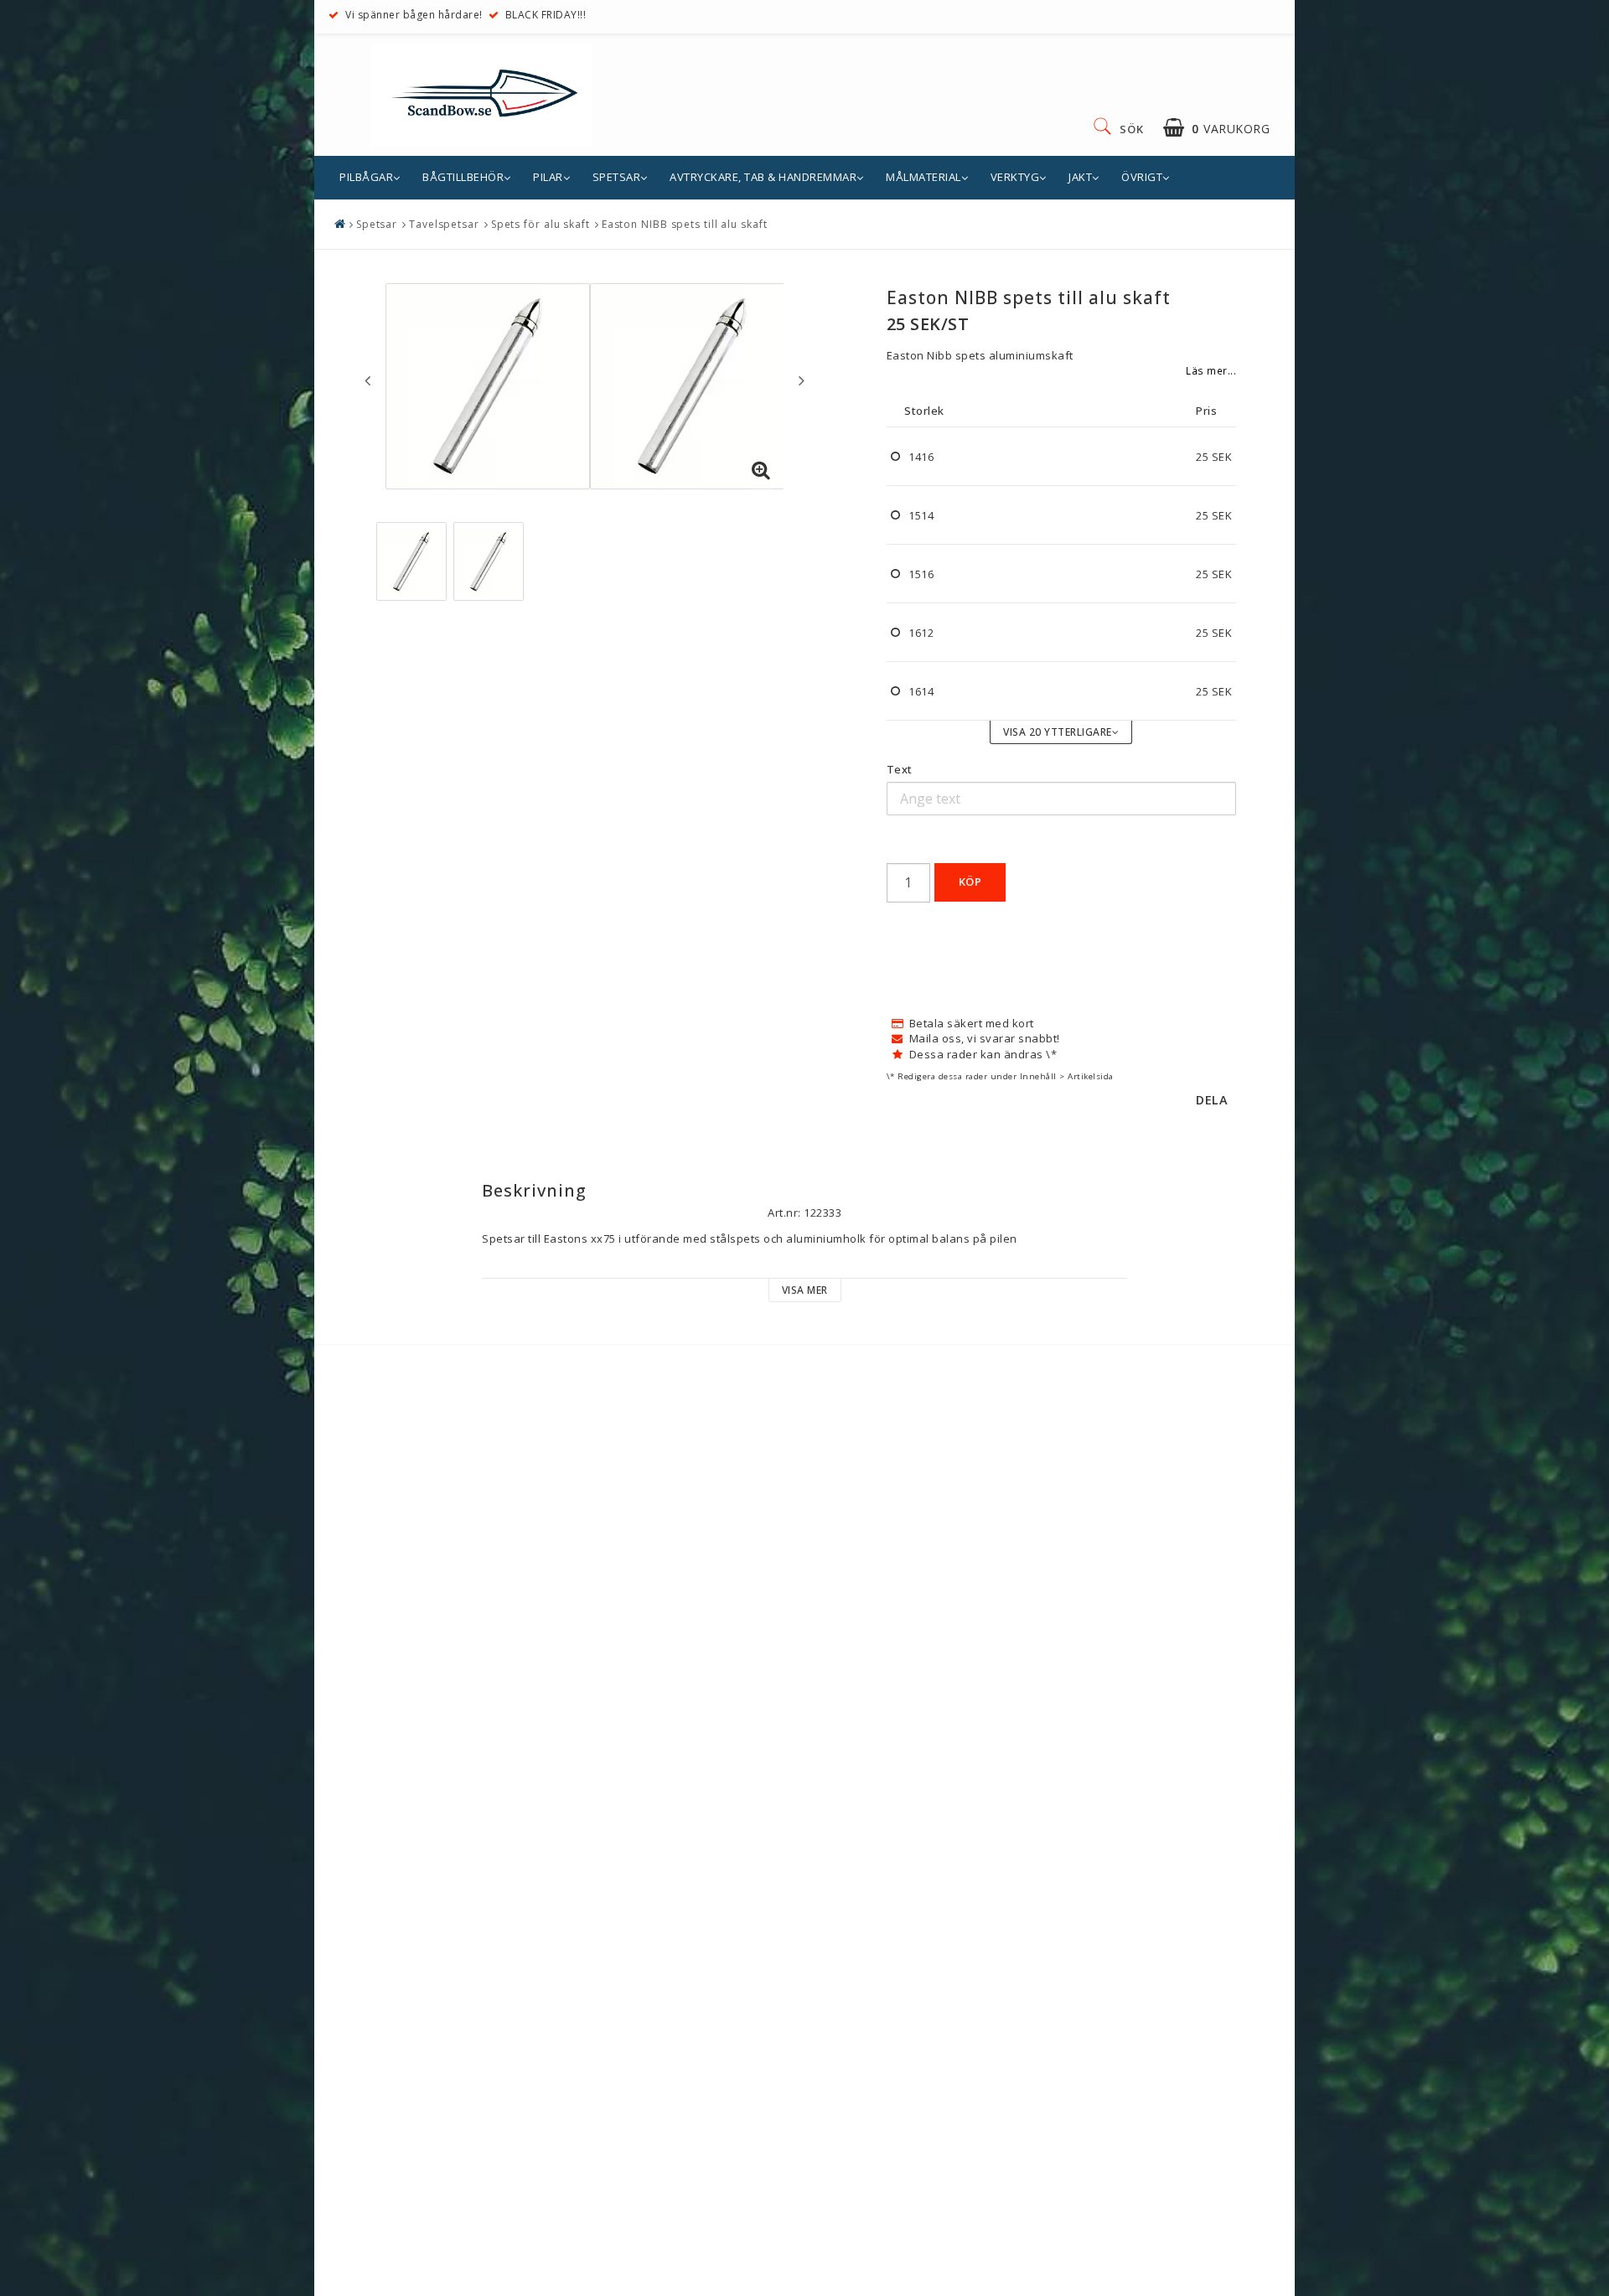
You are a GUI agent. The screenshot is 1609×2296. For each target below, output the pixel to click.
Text (900, 769)
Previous (367, 380)
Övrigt (1142, 177)
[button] (1216, 128)
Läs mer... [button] (1211, 370)
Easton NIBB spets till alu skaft (685, 224)
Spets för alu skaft (541, 224)
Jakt (1080, 177)
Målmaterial (923, 177)
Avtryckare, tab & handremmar (763, 177)
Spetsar (617, 177)
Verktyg (1015, 177)
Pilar (548, 177)
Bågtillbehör (463, 177)
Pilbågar (366, 177)
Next (802, 380)
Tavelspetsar (444, 224)
